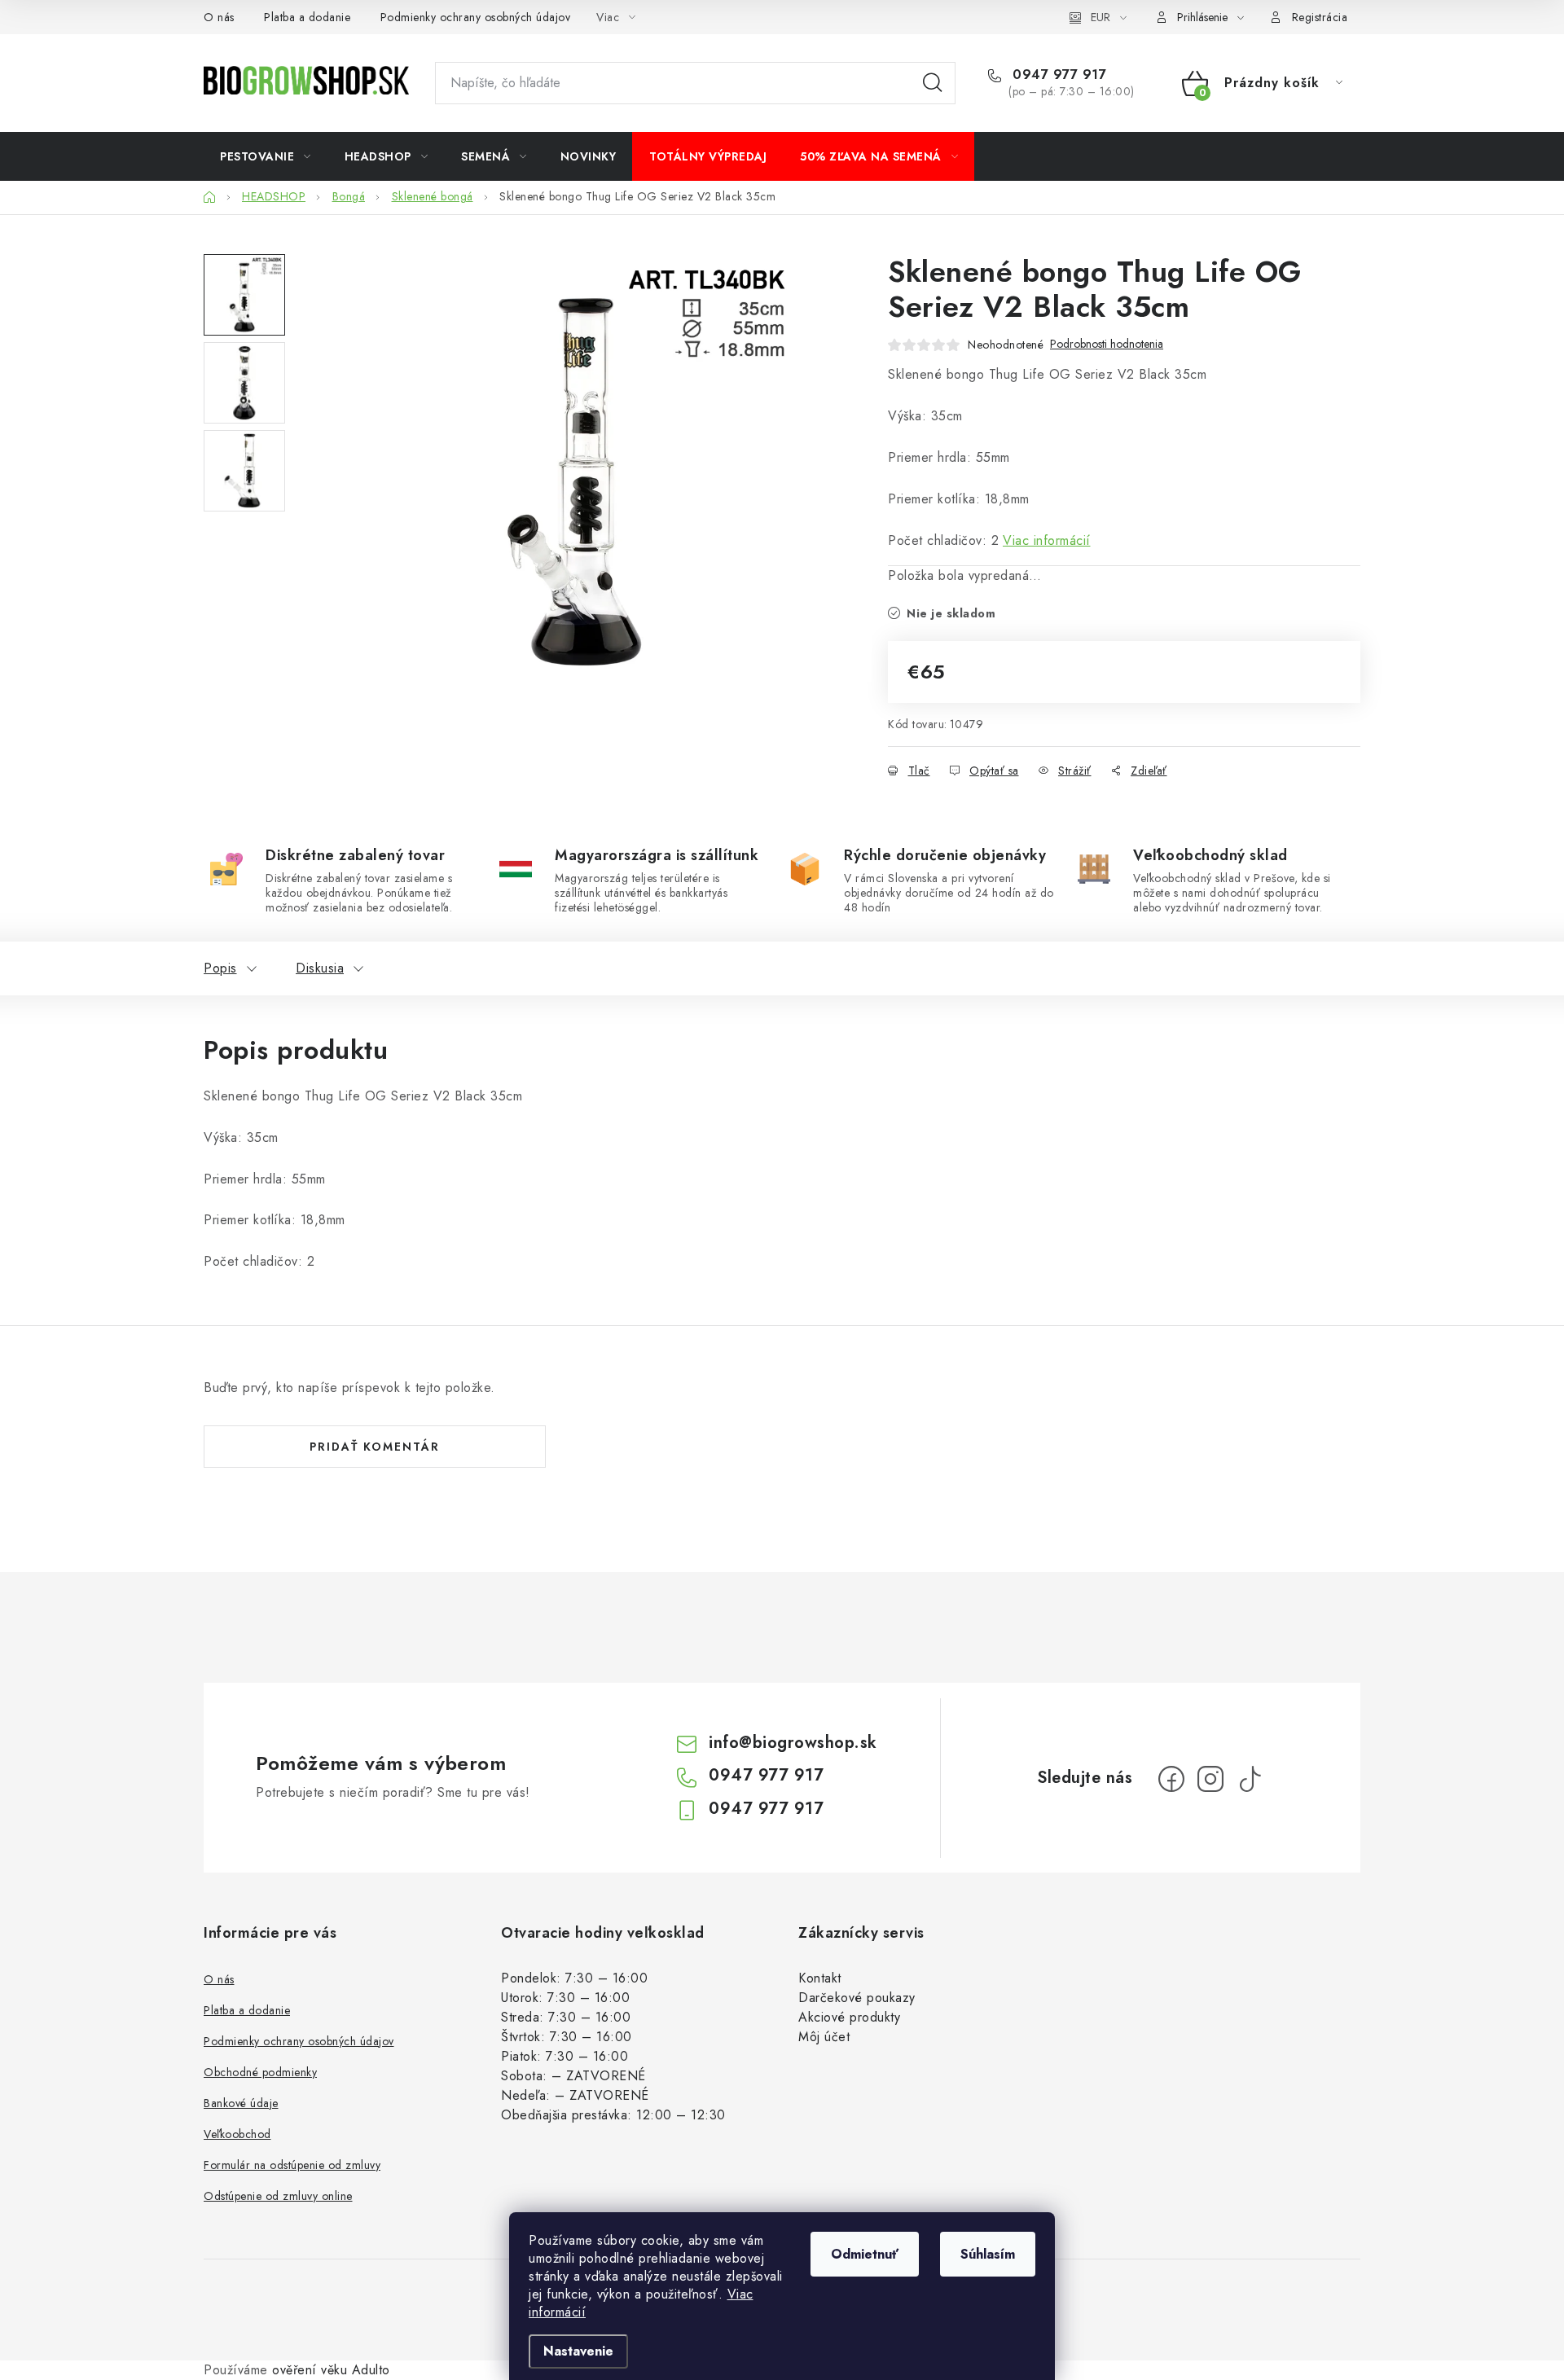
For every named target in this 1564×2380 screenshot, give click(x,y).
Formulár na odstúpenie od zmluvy (292, 2165)
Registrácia (1320, 17)
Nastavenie (578, 2351)
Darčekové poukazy (857, 1998)
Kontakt (820, 1978)
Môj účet (824, 2037)
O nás (219, 17)
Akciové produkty (849, 2017)
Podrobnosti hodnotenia (1107, 344)
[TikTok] (1250, 1779)
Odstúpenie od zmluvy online (278, 2196)
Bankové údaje (241, 2103)
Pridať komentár (375, 1447)
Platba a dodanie (307, 17)
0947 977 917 (1057, 75)
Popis (220, 968)
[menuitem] (266, 156)
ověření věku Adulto (331, 2370)
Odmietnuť (865, 2254)
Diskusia (320, 968)
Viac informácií (1047, 540)
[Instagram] (1210, 1779)
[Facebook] (1171, 1779)
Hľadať (933, 83)
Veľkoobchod (237, 2134)
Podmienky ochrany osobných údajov (476, 17)
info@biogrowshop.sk (793, 1743)
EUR (1101, 17)
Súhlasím (988, 2254)
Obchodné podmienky (260, 2072)
